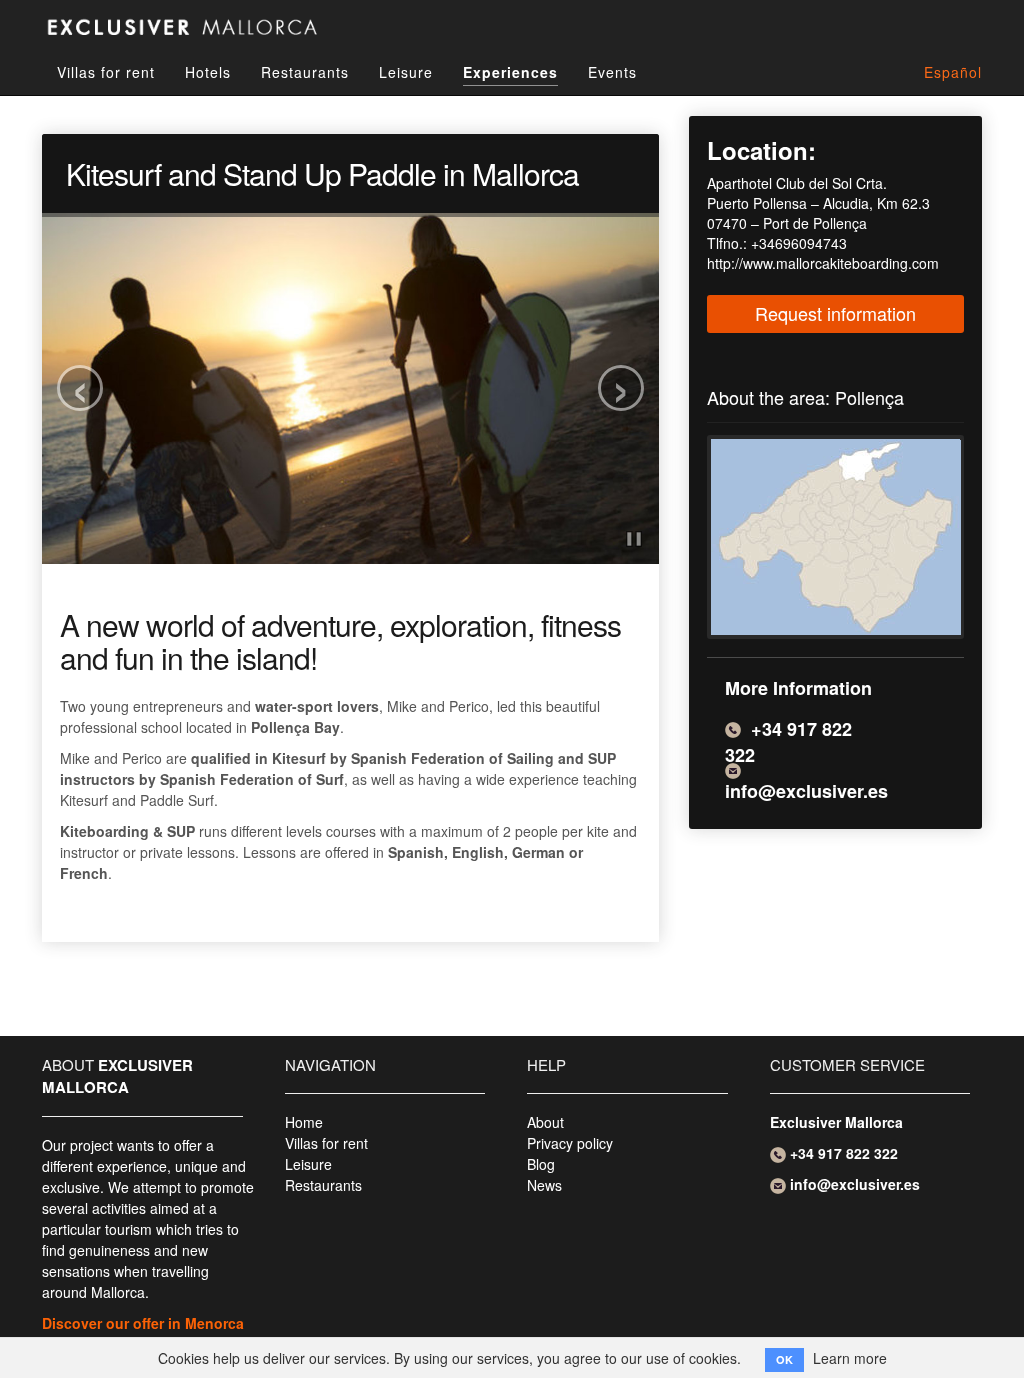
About (545, 1122)
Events (612, 72)
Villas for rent (106, 72)
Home (304, 1122)
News (544, 1185)
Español (953, 72)
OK (784, 1359)
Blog (541, 1164)
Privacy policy (570, 1143)
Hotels (208, 72)
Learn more (850, 1358)
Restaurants (305, 72)
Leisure (406, 72)
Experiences (510, 72)
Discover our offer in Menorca (143, 1323)
